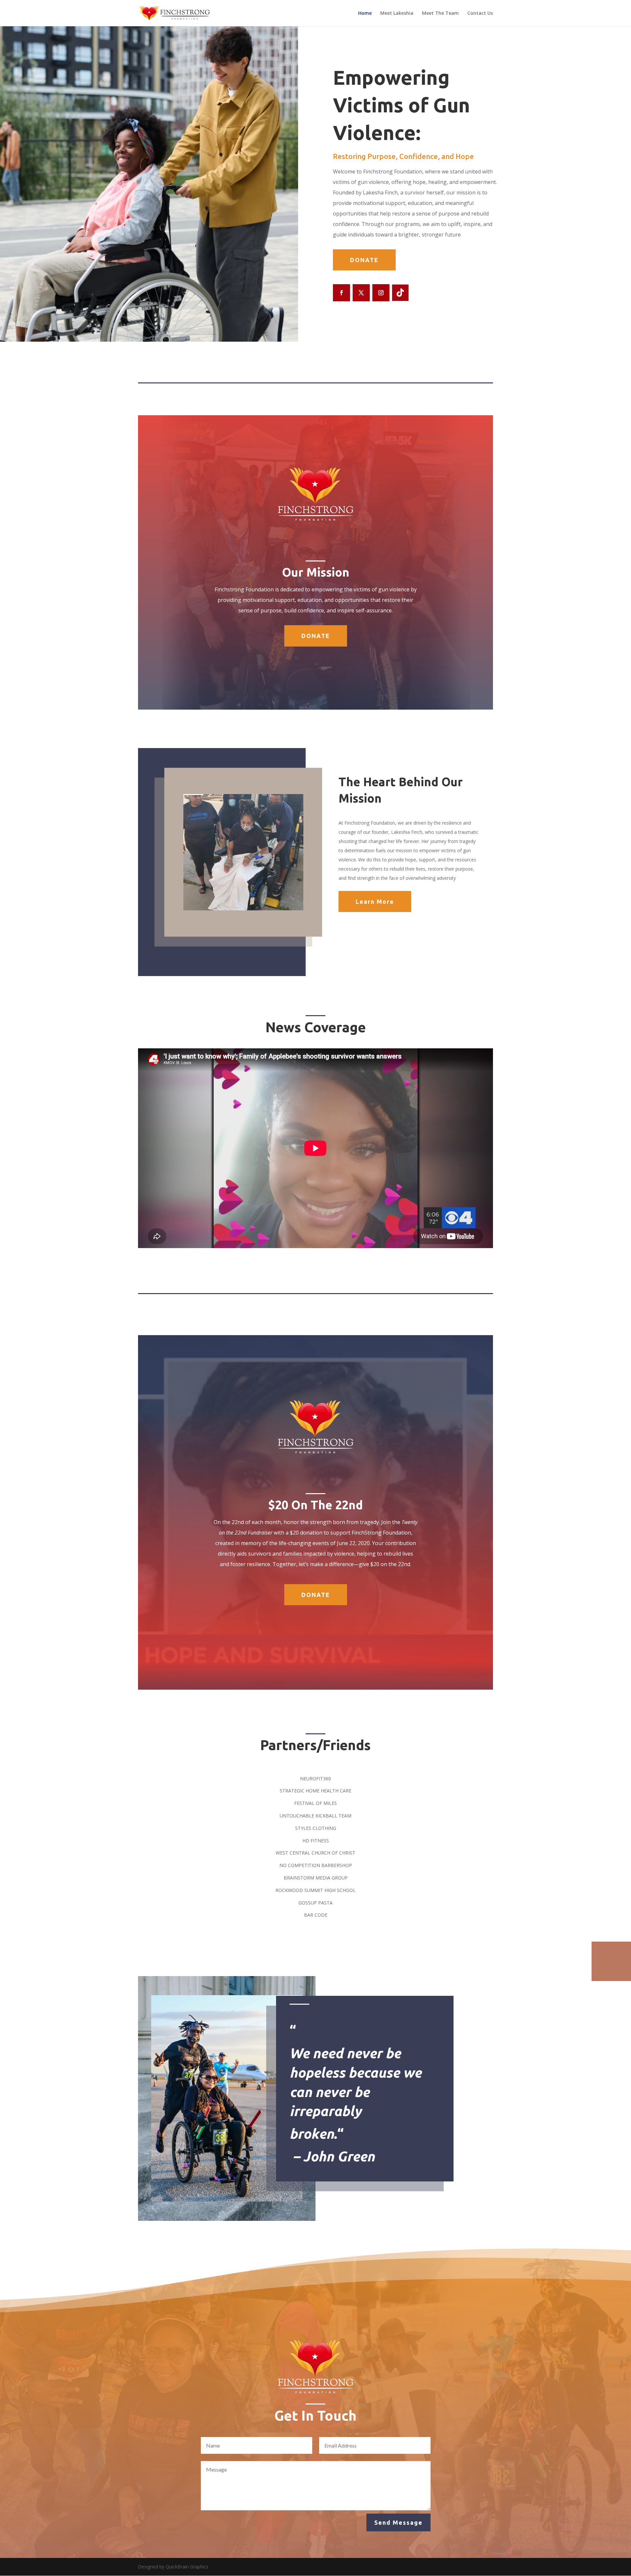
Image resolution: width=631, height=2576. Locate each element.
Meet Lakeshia (397, 13)
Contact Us (480, 13)
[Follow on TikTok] (400, 293)
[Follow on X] (361, 293)
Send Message (398, 2522)
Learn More (375, 901)
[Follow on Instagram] (381, 293)
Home (365, 13)
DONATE (364, 260)
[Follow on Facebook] (341, 293)
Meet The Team (440, 13)
